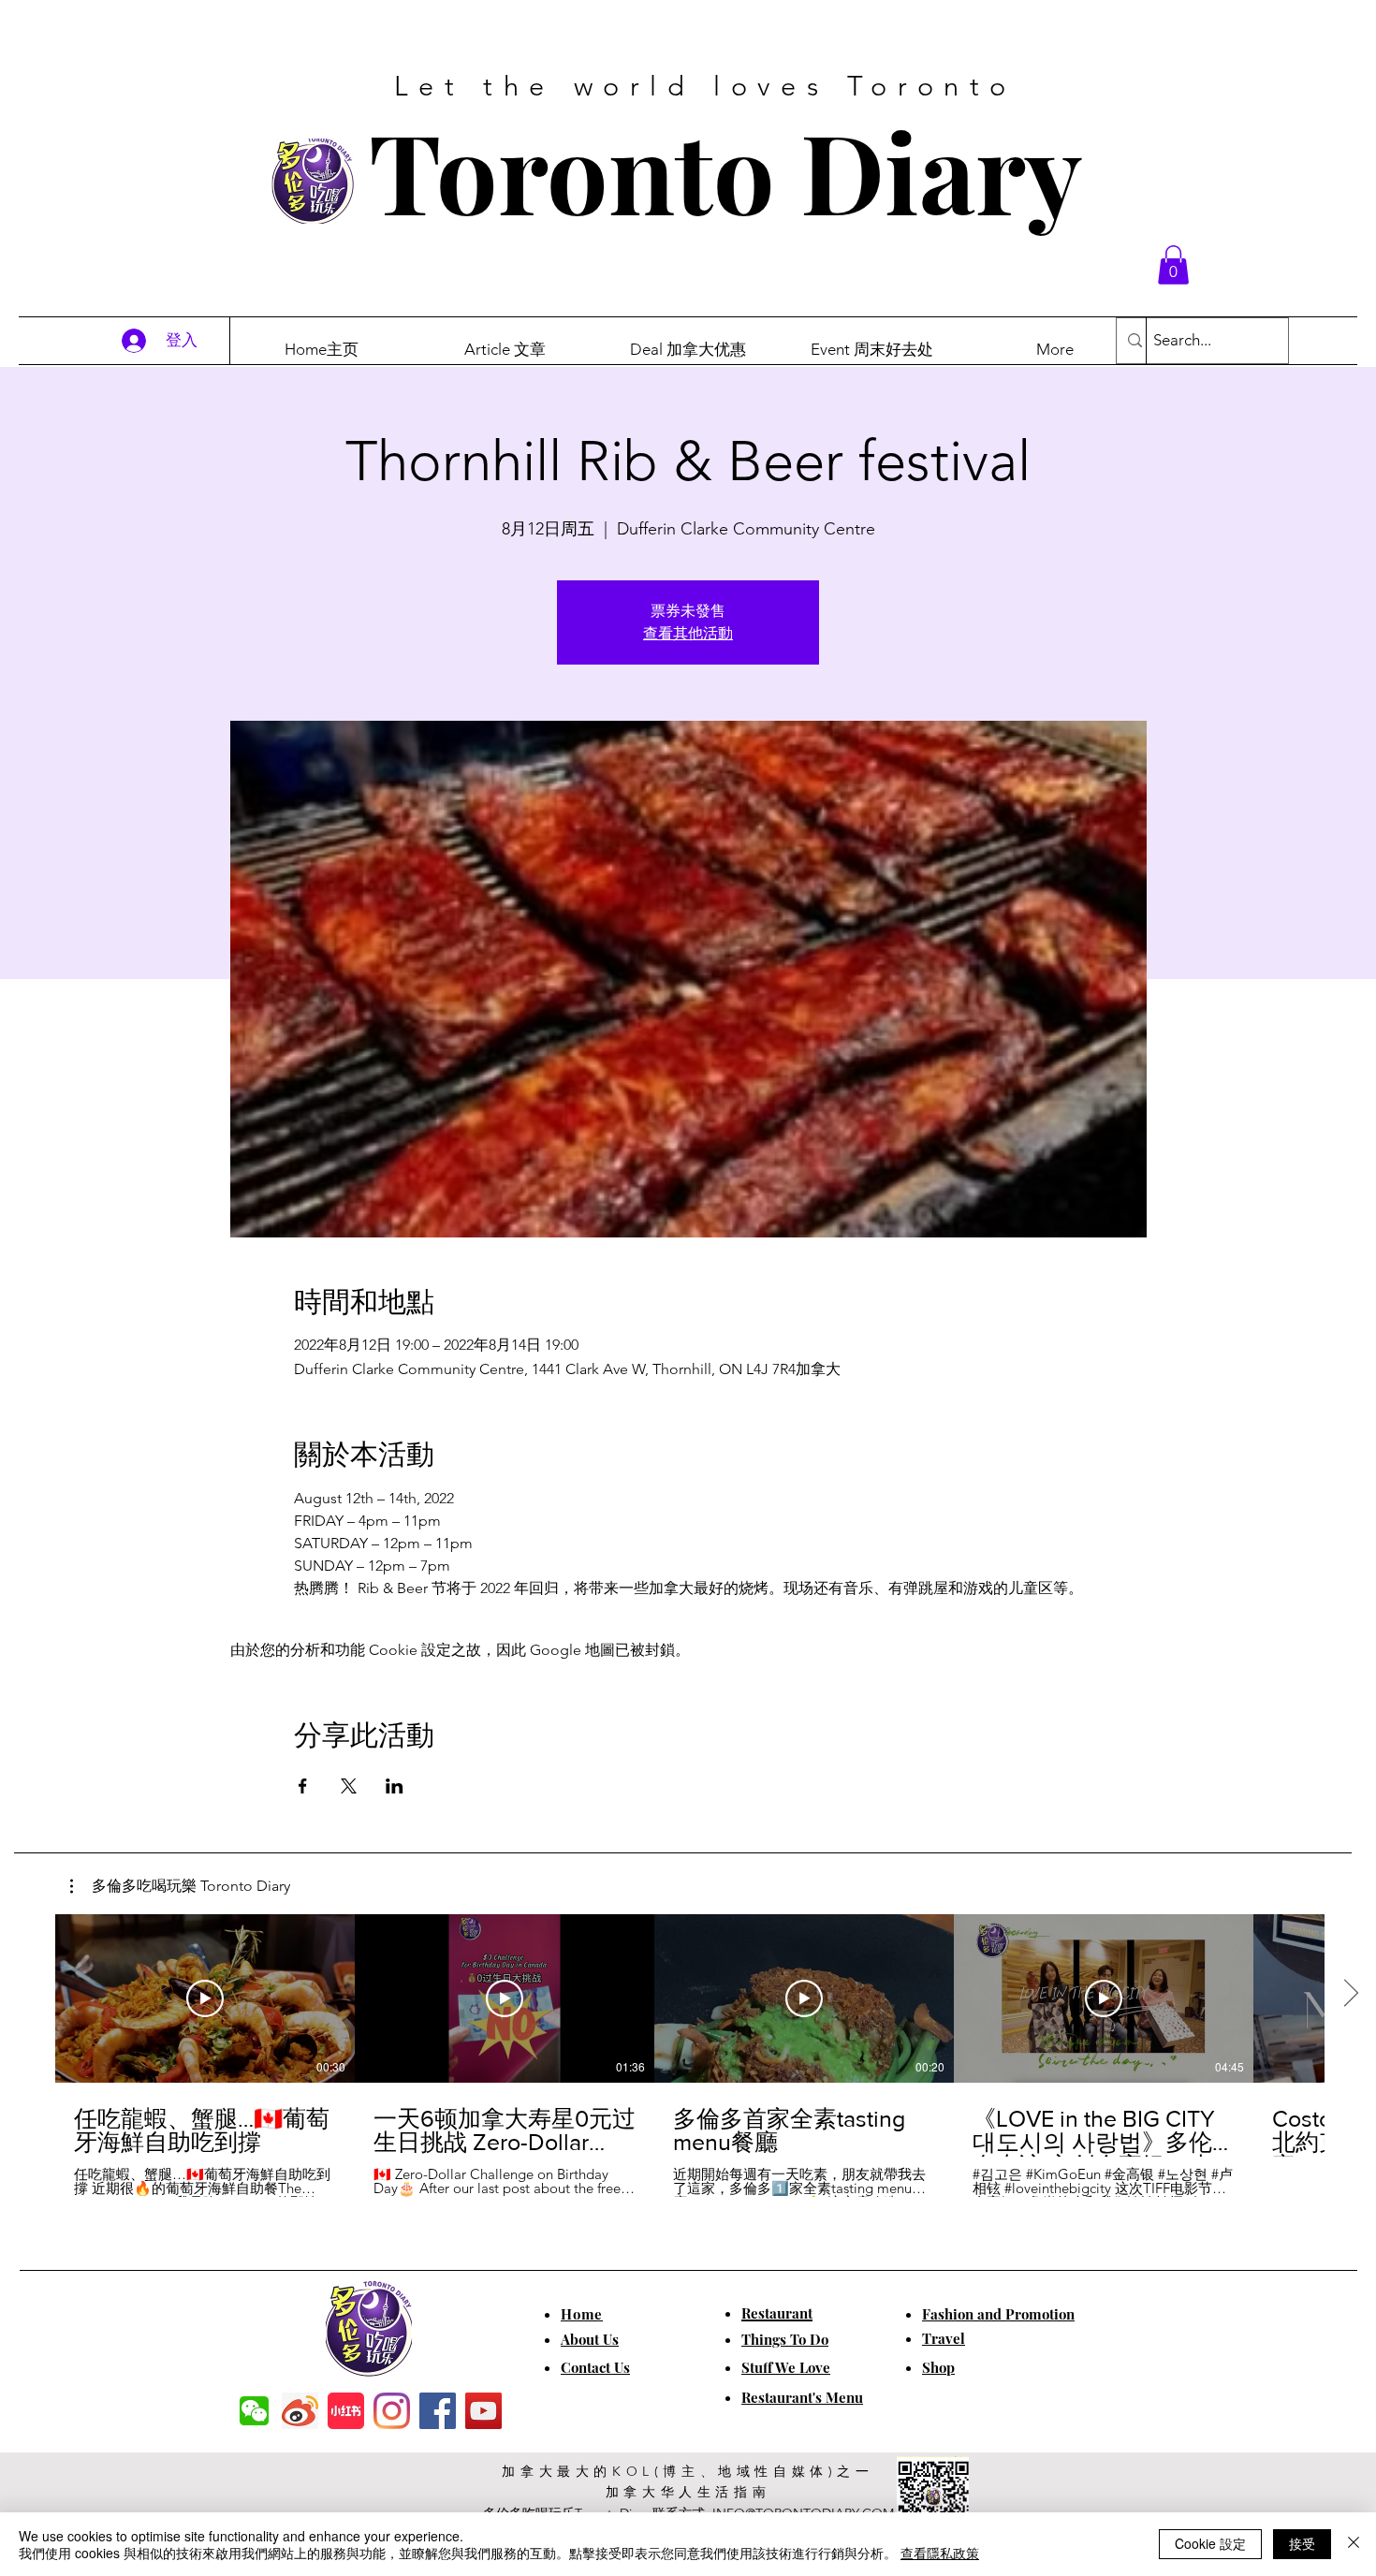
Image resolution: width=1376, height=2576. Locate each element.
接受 (1302, 2543)
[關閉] (1354, 2544)
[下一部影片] (1350, 1995)
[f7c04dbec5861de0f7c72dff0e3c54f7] (254, 2411)
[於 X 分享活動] (349, 1786)
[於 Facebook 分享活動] (303, 1786)
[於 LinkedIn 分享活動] (395, 1786)
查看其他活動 (688, 633)
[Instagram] (392, 2411)
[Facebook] (438, 2411)
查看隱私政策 (940, 2553)
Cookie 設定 (1210, 2543)
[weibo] (300, 2411)
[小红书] (346, 2411)
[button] (1173, 265)
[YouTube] (483, 2411)
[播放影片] (205, 1998)
